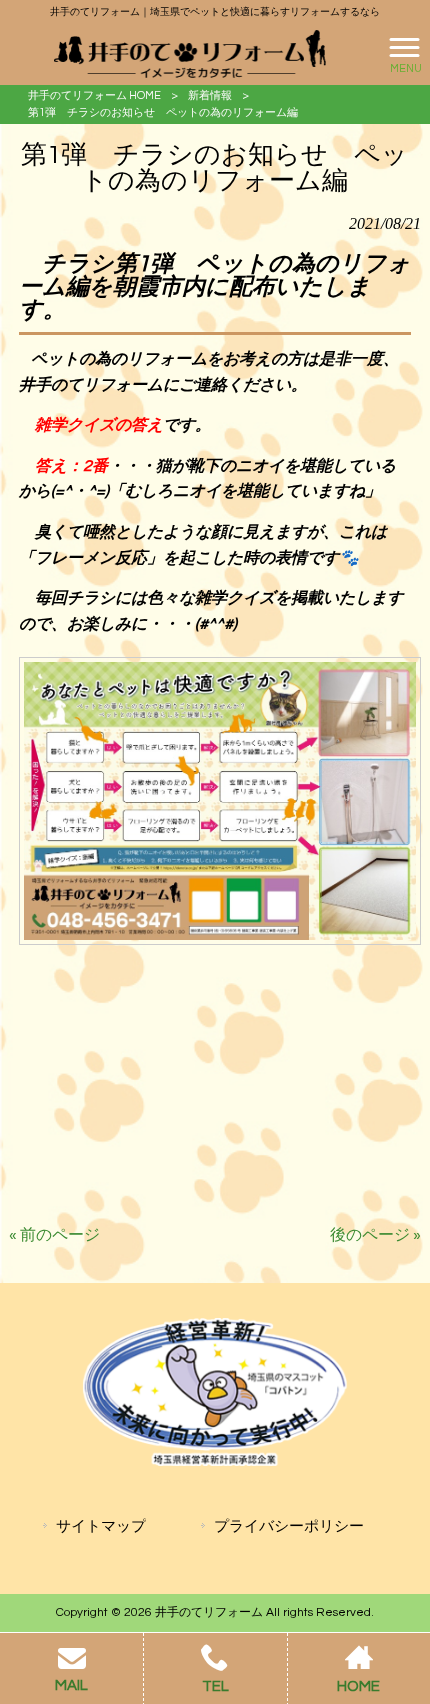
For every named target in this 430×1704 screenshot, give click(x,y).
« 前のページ (54, 1235)
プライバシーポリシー (289, 1526)
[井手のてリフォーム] (189, 54)
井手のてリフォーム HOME (94, 95)
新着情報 (210, 95)
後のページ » (375, 1235)
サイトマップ (101, 1526)
